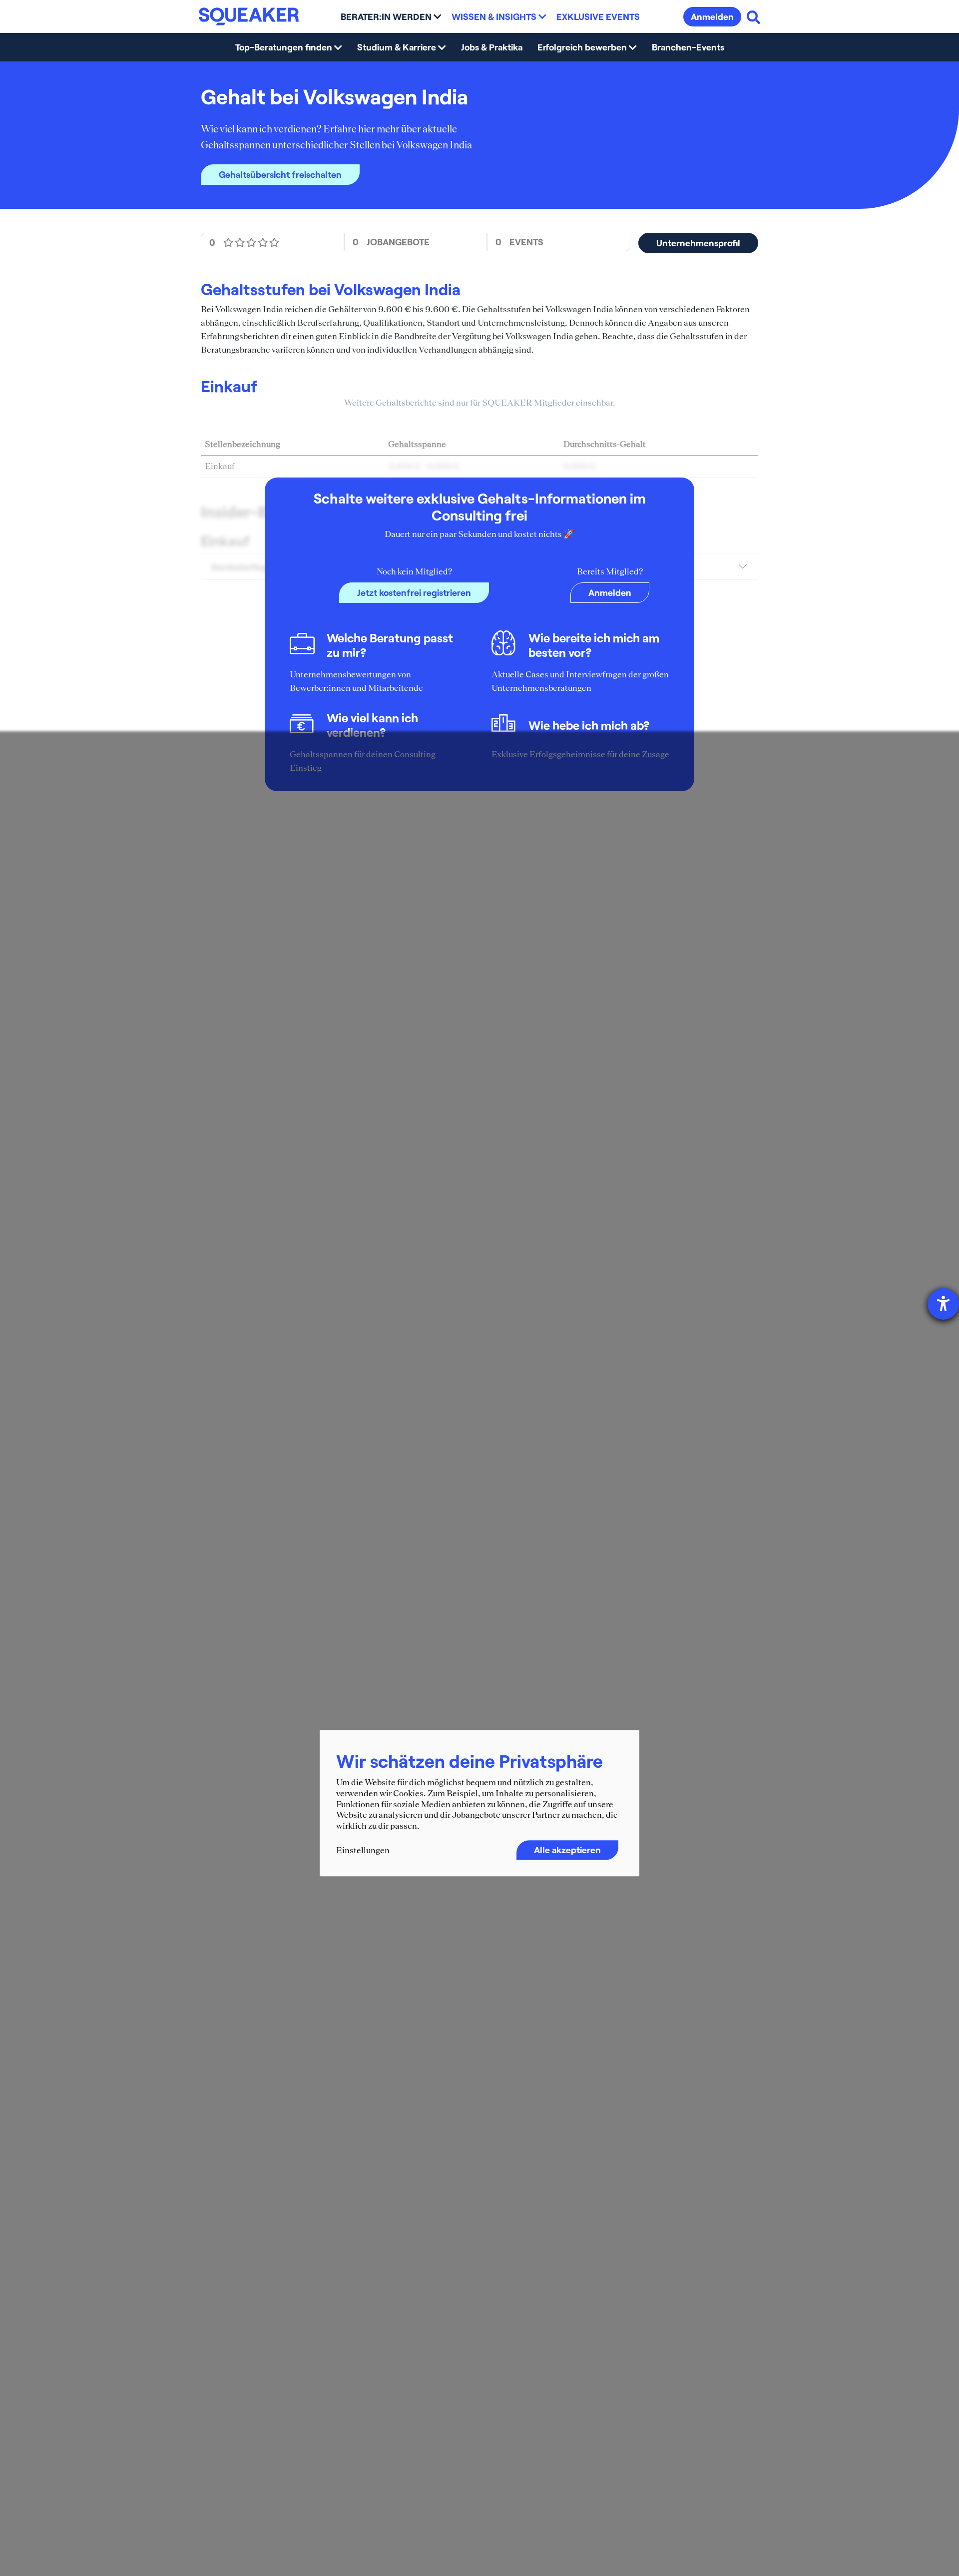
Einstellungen (363, 1851)
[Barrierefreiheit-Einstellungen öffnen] (943, 1304)
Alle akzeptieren (567, 1850)
